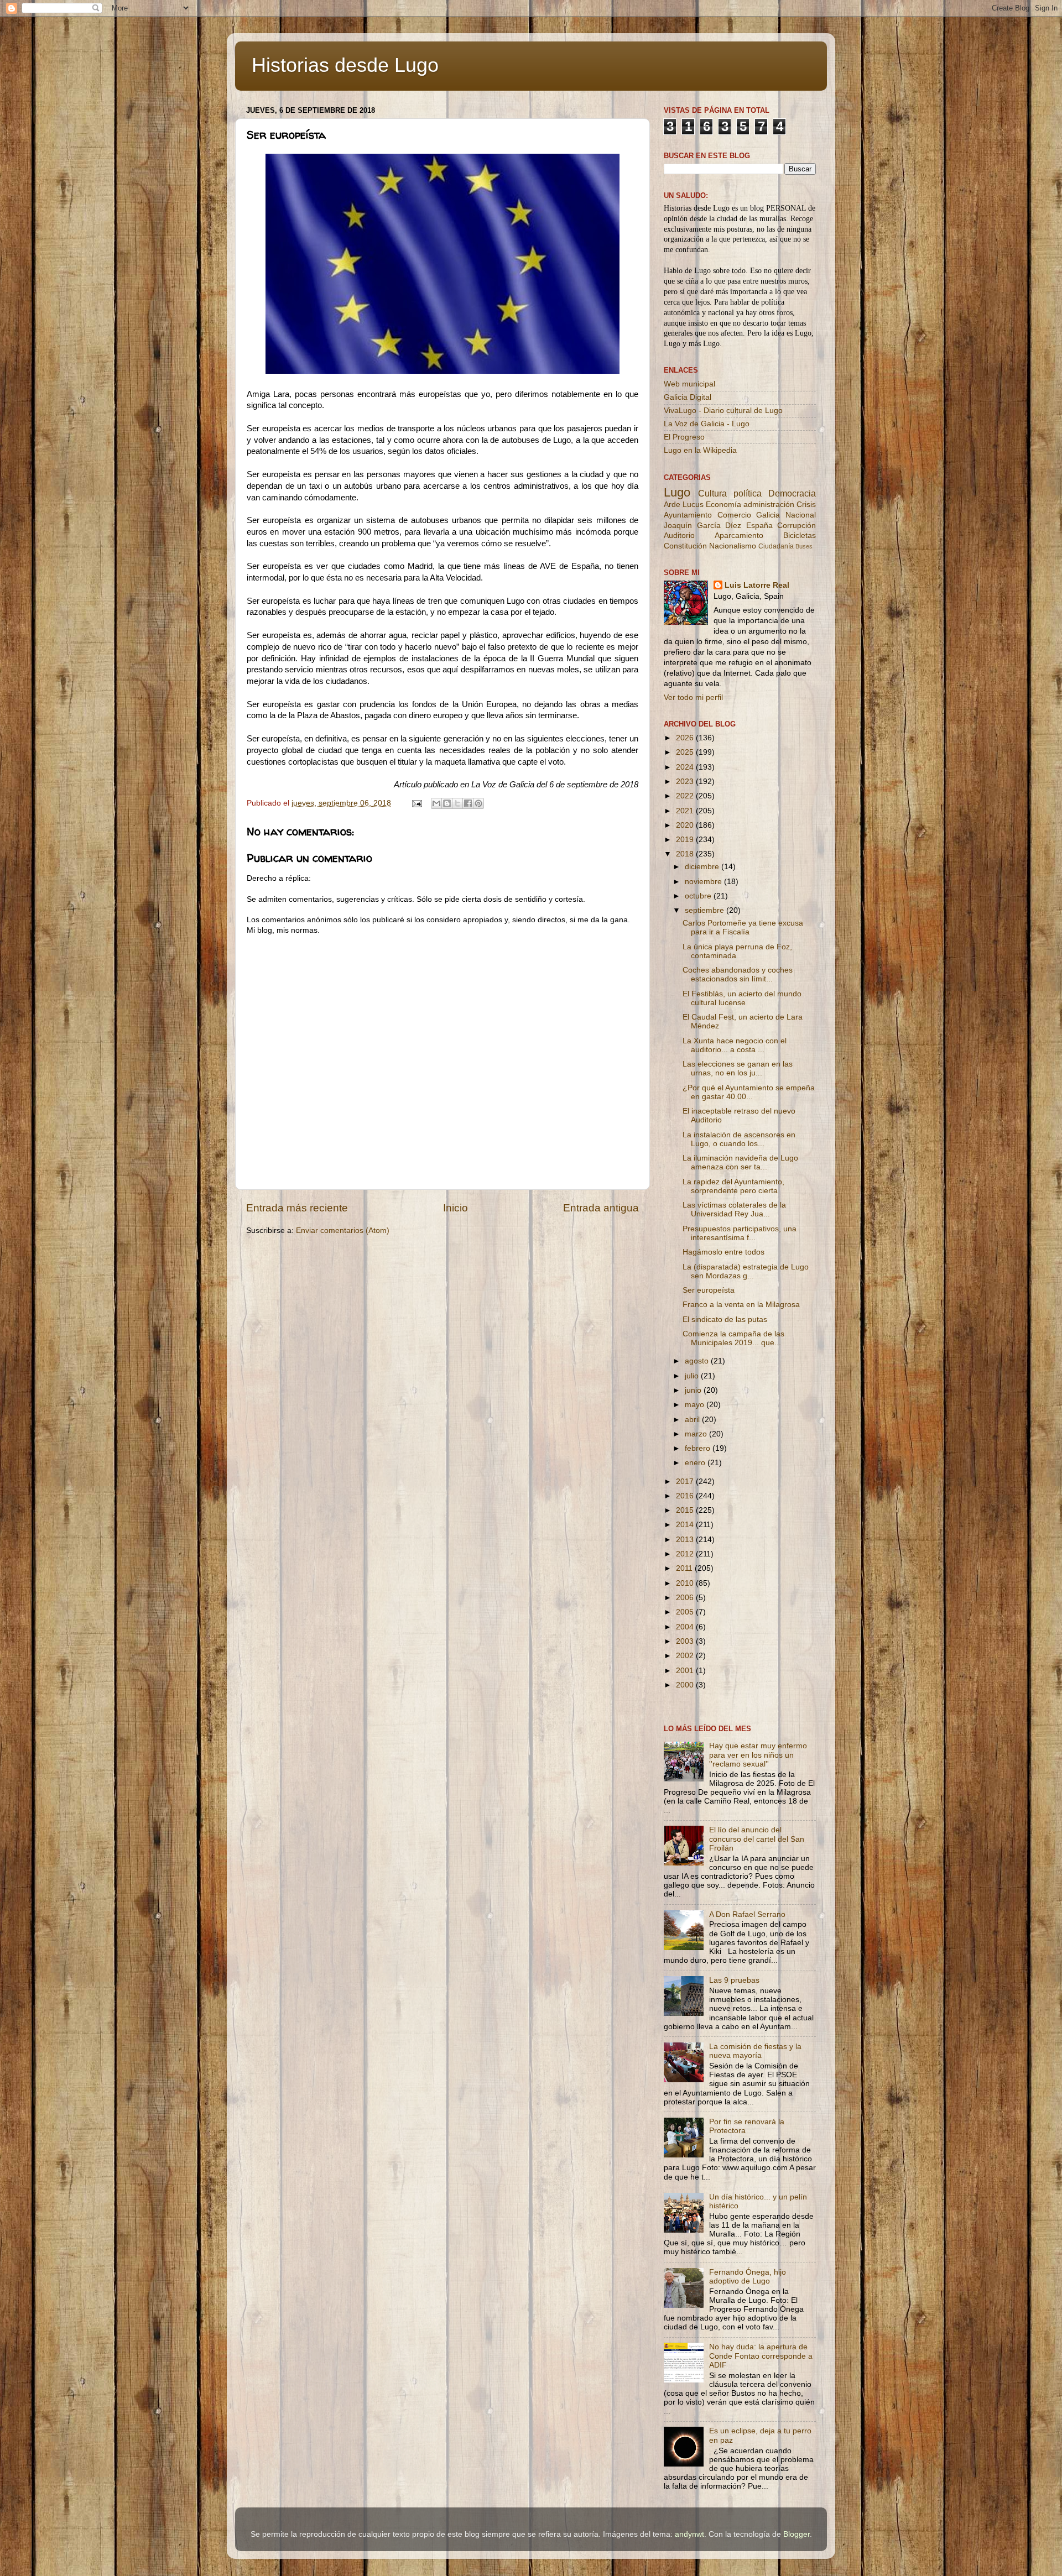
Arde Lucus (684, 505)
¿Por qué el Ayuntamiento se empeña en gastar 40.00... (749, 1092)
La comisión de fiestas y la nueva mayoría (755, 2051)
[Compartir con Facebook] (468, 803)
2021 (686, 811)
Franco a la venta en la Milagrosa (741, 1305)
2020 (686, 825)
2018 (686, 854)
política (748, 493)
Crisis (806, 505)
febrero (699, 1448)
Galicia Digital (688, 397)
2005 (686, 1612)
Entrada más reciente (297, 1208)
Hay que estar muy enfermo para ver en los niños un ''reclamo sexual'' (758, 1755)
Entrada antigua (601, 1208)
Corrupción (796, 526)
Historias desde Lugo (345, 65)
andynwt (689, 2534)
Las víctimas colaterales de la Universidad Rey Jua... (734, 1209)
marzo (697, 1434)
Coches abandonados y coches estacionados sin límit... (738, 975)
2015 (686, 1510)
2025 (686, 752)
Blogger (796, 2534)
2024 (686, 767)
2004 (686, 1627)
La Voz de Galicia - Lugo (707, 424)
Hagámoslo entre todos (723, 1252)
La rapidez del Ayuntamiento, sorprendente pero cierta (733, 1186)
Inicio (455, 1208)
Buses (804, 546)
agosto (698, 1361)
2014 (686, 1525)
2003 (686, 1641)
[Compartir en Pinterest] (478, 803)
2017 (686, 1482)
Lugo (677, 492)
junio (694, 1390)
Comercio (734, 515)
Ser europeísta (709, 1290)
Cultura (712, 493)
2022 (686, 796)
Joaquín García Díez (702, 526)
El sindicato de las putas (725, 1320)
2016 (686, 1496)
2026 (686, 738)
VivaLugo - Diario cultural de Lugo (723, 411)
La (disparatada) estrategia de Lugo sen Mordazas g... (746, 1271)
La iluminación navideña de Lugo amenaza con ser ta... (740, 1162)
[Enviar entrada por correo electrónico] (416, 803)
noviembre (704, 882)
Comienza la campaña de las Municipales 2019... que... (733, 1338)
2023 (686, 782)
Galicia (768, 515)
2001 (686, 1671)
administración (769, 505)
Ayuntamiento (688, 515)
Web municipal (689, 384)
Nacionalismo (733, 546)
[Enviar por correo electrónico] (436, 803)
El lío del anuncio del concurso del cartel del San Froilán (757, 1839)
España (759, 526)
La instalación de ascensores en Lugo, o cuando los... (739, 1139)
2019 (686, 840)
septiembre (706, 910)
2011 (685, 1568)
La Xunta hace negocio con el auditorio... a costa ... (735, 1045)
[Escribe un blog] (447, 803)
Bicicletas (800, 535)
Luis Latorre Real (757, 585)
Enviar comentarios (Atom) (343, 1230)
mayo (696, 1405)
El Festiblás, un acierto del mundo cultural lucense (742, 998)
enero (696, 1463)
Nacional (801, 515)
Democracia (792, 493)
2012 (686, 1554)
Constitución (685, 546)
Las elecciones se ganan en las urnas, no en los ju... (738, 1068)
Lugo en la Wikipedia (700, 450)
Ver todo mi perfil (693, 697)
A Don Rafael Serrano (747, 1914)
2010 (686, 1583)
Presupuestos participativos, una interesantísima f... (740, 1233)
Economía (723, 505)
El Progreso (684, 437)
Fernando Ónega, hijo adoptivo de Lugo (748, 2277)
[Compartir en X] (457, 803)
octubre (699, 896)
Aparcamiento (739, 535)
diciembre (703, 867)
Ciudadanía (776, 546)
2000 (686, 1685)
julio (693, 1376)
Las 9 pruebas (734, 1980)
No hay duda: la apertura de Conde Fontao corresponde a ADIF (761, 2356)
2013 (686, 1540)
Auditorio (679, 535)
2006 (686, 1598)
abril (693, 1420)
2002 (686, 1656)
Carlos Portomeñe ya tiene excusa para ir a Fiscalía (743, 928)
